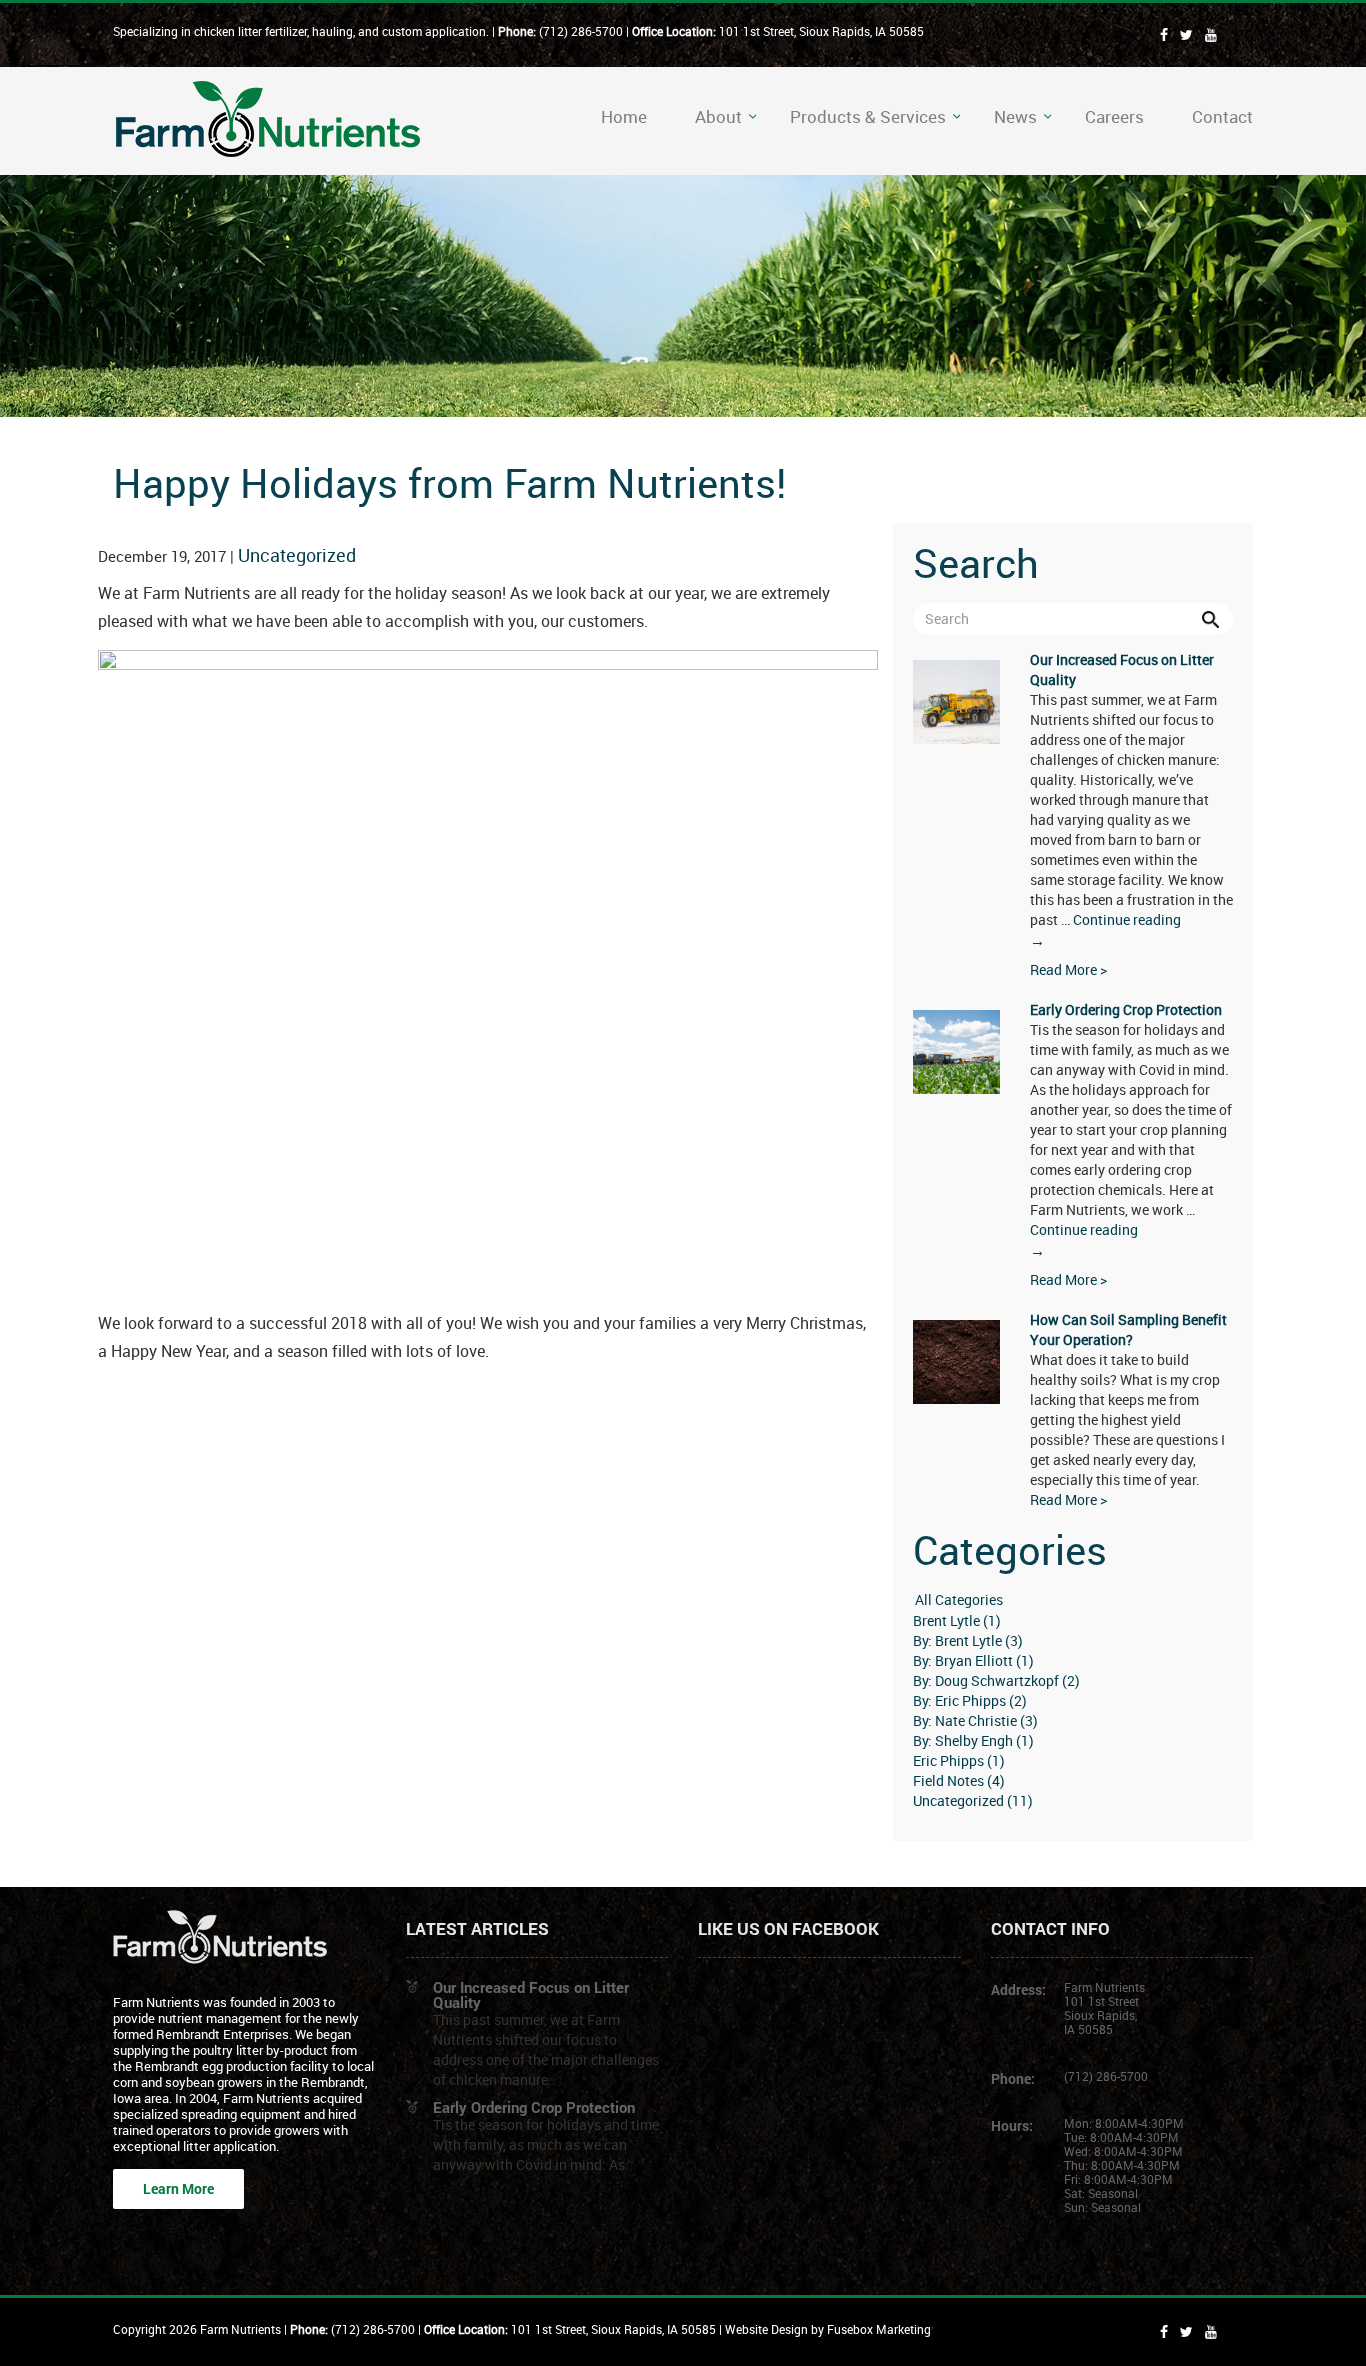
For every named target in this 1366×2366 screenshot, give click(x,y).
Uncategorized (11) (973, 1800)
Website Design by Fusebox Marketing (828, 2329)
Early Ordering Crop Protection (1126, 1009)
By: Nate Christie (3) (975, 1720)
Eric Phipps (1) (959, 1760)
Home (624, 116)
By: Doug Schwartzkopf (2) (996, 1680)
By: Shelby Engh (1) (973, 1740)
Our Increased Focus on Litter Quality (531, 1994)
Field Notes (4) (959, 1780)
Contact (1222, 116)
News (1015, 116)
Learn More (178, 2188)
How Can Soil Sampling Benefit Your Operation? (1128, 1329)
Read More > (1068, 969)
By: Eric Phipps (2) (970, 1700)
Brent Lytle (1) (957, 1620)
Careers (1114, 116)
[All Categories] (1073, 1600)
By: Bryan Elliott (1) (973, 1660)
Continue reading (1105, 930)
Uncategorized (297, 555)
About (718, 116)
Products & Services (868, 116)
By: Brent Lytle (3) (968, 1640)
